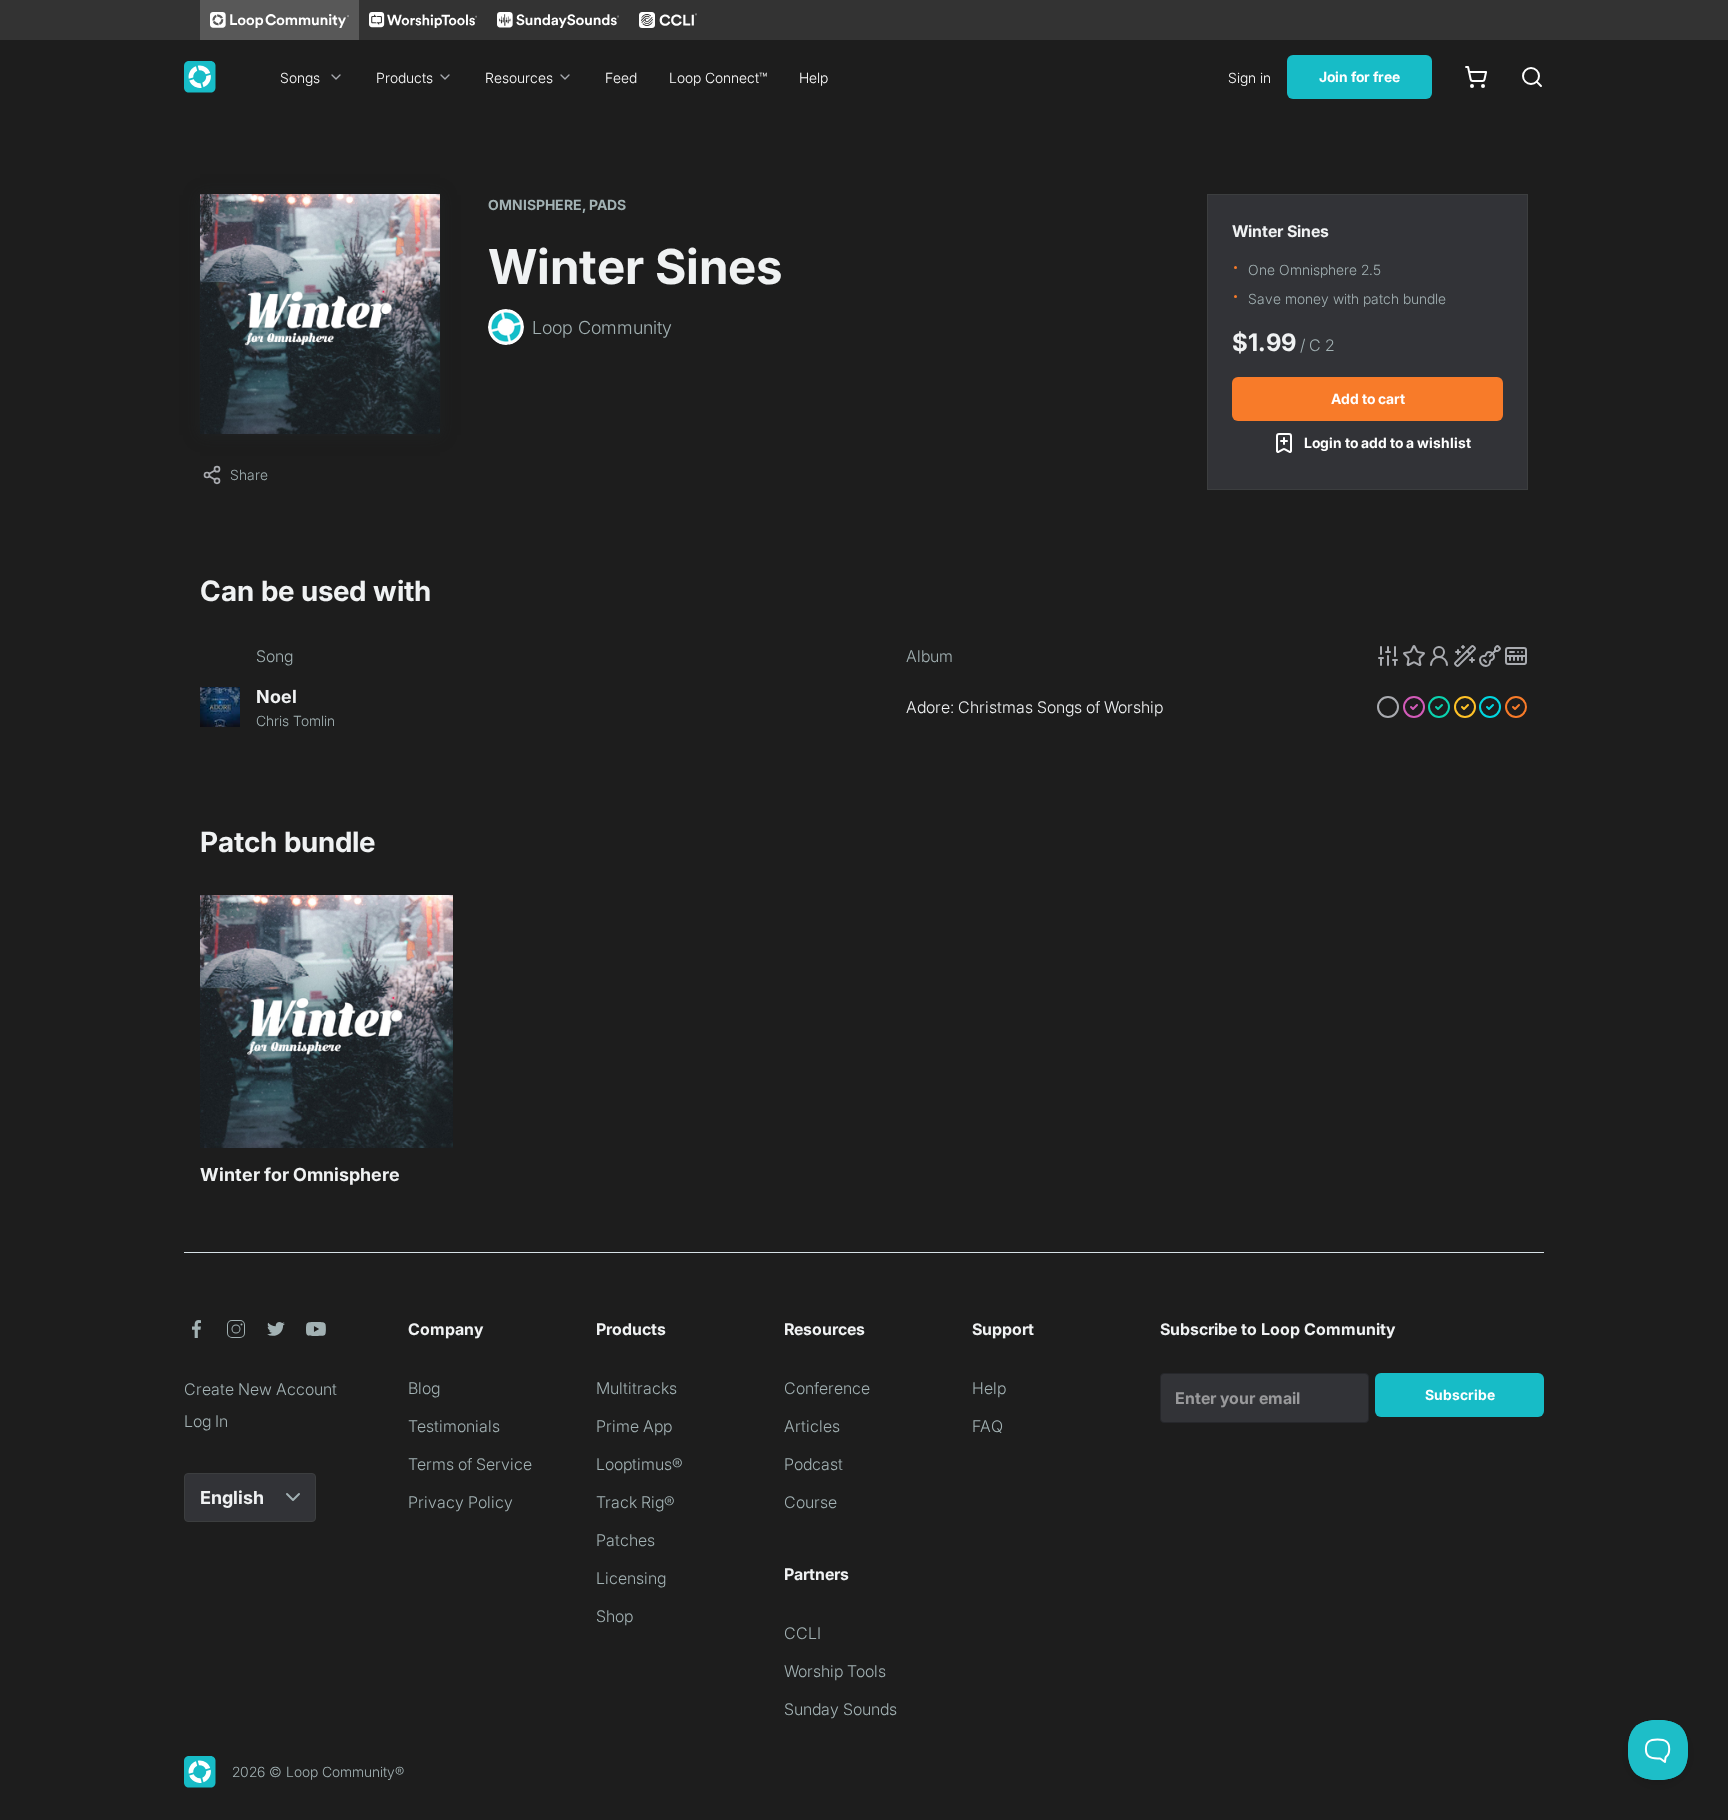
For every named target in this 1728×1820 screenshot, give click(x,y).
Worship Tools (835, 1671)
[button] (1452, 656)
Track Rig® (635, 1502)
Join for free (1359, 76)
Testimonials (454, 1426)
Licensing (631, 1578)
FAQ (987, 1426)
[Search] (1532, 77)
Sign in (1249, 77)
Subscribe (1460, 1394)
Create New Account (260, 1389)
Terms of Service (470, 1464)
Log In (206, 1421)
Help (813, 77)
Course (810, 1502)
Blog (424, 1388)
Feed (621, 77)
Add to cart (1368, 398)
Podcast (813, 1464)
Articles (812, 1426)
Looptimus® (639, 1464)
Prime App (634, 1426)
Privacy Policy (460, 1502)
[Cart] (1476, 77)
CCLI (802, 1633)
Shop (614, 1616)
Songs (300, 77)
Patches (625, 1540)
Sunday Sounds (840, 1709)
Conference (827, 1388)
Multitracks (636, 1388)
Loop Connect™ (718, 77)
